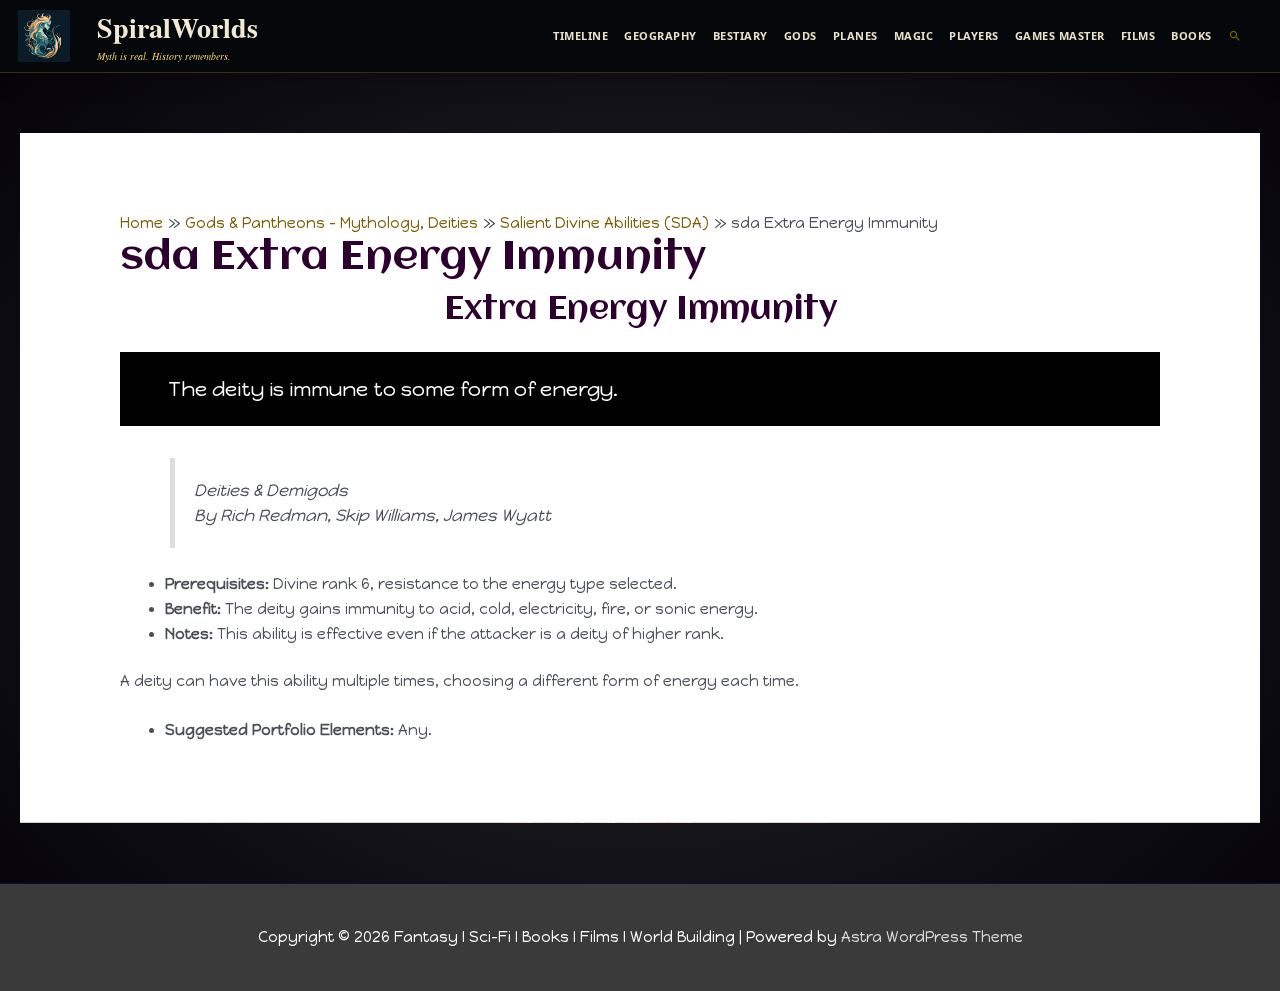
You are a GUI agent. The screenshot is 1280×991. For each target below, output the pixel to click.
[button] (1235, 36)
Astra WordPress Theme (932, 937)
